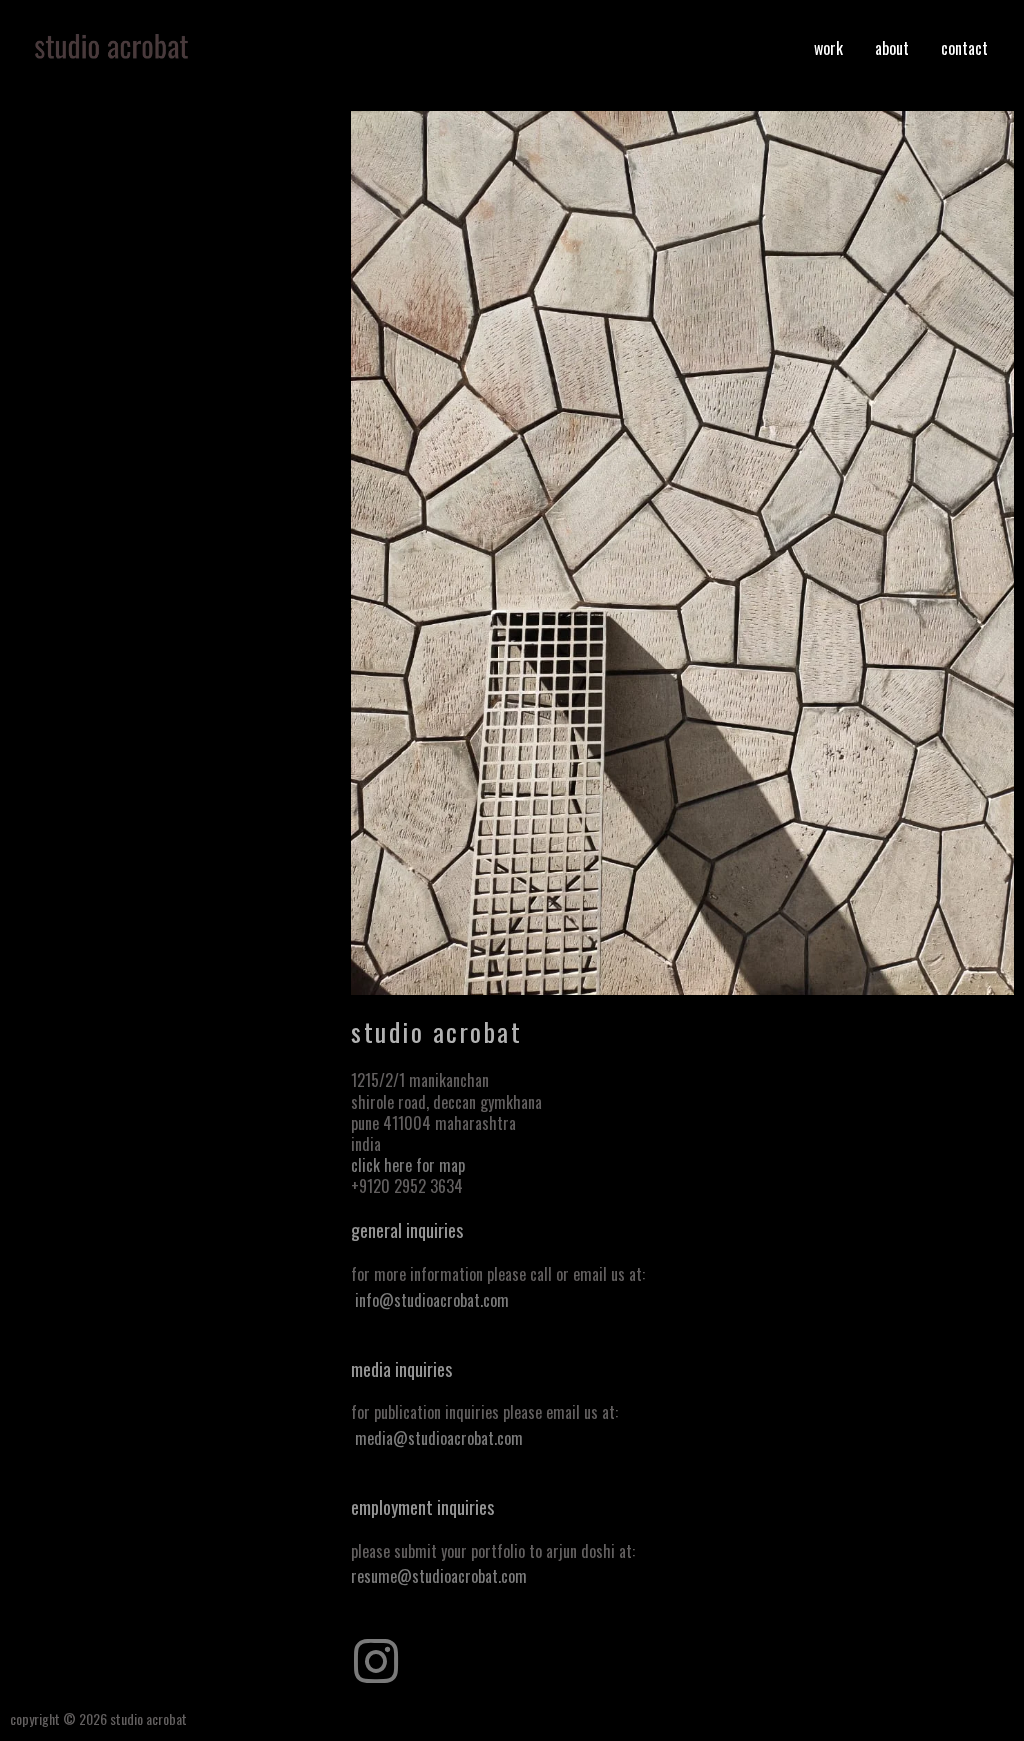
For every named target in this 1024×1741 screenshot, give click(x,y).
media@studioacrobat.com (439, 1438)
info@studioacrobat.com (432, 1300)
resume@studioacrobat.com (439, 1576)
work (828, 48)
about (892, 48)
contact (964, 48)
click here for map (408, 1165)
